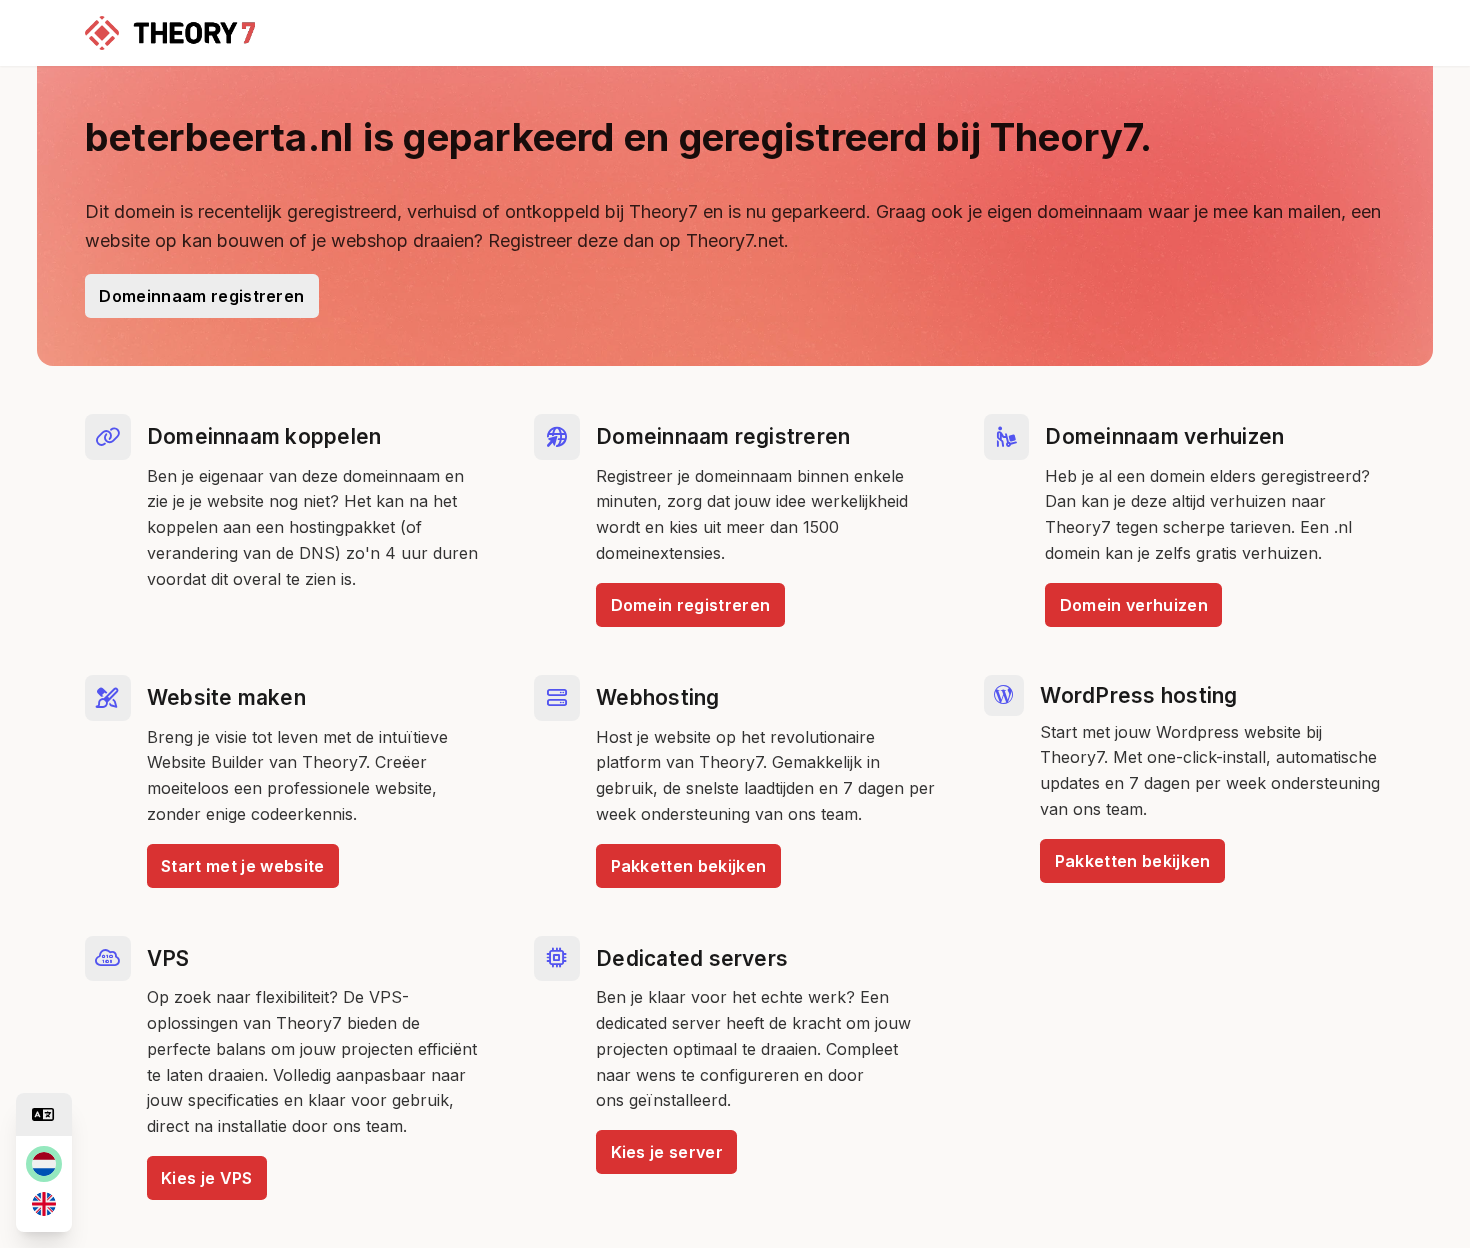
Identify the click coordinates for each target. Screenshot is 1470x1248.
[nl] (44, 1164)
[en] (44, 1204)
